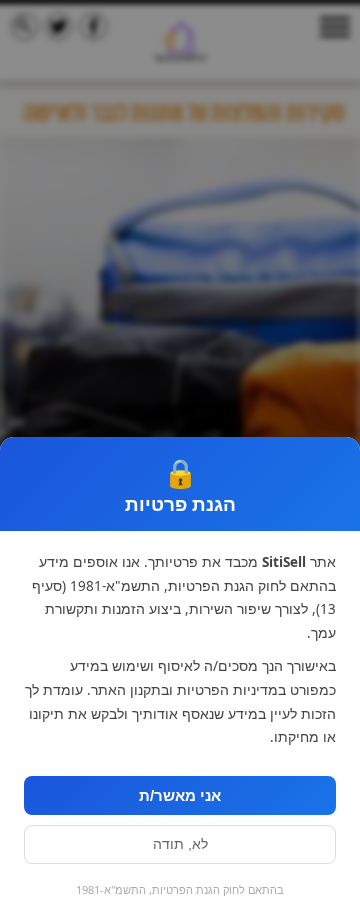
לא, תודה (180, 844)
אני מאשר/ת (180, 795)
